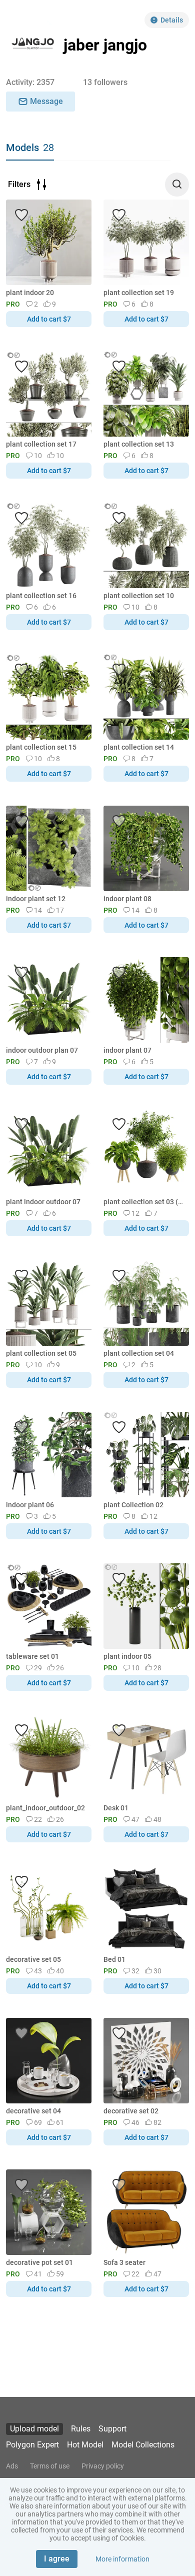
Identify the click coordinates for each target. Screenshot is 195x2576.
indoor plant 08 (127, 899)
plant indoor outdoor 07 (43, 1202)
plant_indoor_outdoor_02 (45, 1808)
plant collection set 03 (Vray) (144, 1202)
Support (112, 2429)
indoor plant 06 (30, 1505)
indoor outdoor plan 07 (42, 1050)
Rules (81, 2429)
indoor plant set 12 (36, 899)
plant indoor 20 (30, 293)
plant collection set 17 (41, 444)
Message (46, 101)
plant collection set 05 (41, 1353)
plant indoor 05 (127, 1656)
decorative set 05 (33, 1959)
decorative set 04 (33, 2111)
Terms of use (50, 2466)
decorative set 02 (131, 2111)
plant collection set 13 (139, 444)
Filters (19, 184)
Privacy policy (103, 2466)
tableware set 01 (32, 1656)
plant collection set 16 (41, 596)
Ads (12, 2466)
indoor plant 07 (127, 1050)
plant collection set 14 (139, 747)
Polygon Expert (32, 2445)
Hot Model (85, 2445)
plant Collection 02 (133, 1505)
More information (122, 2559)
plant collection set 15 (41, 747)
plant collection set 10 (139, 596)
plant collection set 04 (139, 1353)
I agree (57, 2559)
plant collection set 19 (139, 293)
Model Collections (143, 2445)
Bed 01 (114, 1959)
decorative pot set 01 (39, 2262)
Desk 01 (116, 1808)
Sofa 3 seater (124, 2262)
